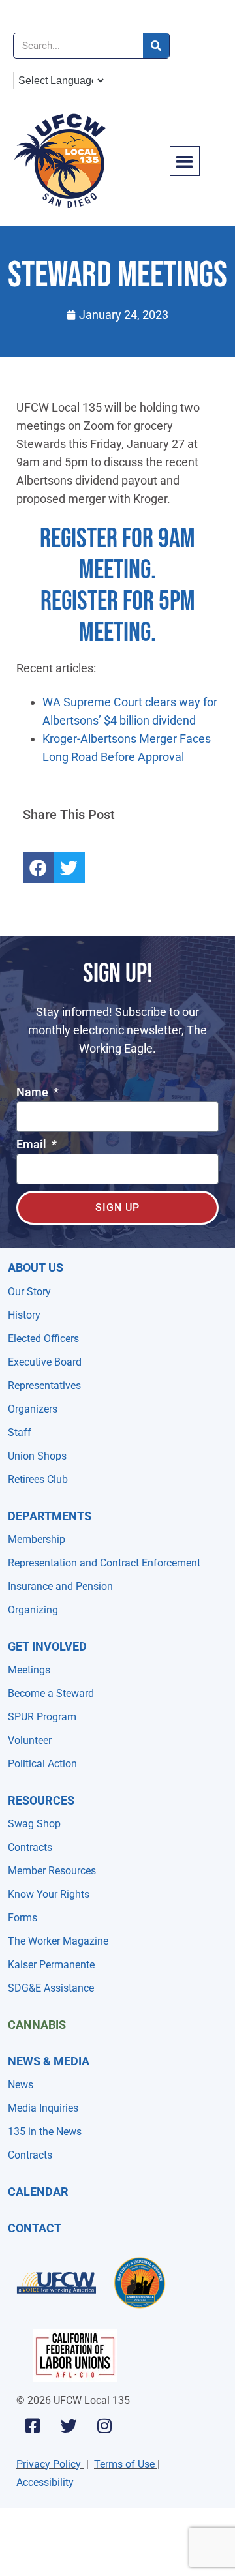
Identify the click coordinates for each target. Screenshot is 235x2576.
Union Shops (37, 1456)
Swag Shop (34, 1824)
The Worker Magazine (58, 1941)
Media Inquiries (43, 2108)
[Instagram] (104, 2426)
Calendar (38, 2192)
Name (34, 1093)
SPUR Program (42, 1717)
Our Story (29, 1292)
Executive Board (45, 1362)
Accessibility (45, 2482)
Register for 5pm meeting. (118, 617)
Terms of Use (124, 2464)
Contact (35, 2228)
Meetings (29, 1670)
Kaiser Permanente (51, 1965)
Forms (23, 1918)
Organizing (33, 1610)
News (21, 2085)
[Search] (156, 46)
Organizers (33, 1409)
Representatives (44, 1385)
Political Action (42, 1764)
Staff (20, 1432)
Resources (41, 1800)
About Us (36, 1267)
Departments (50, 1516)
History (24, 1315)
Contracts (30, 1847)
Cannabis (37, 2025)
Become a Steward (51, 1693)
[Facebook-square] (33, 2426)
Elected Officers (43, 1339)
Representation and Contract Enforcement (104, 1563)
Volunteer (30, 1740)
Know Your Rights (49, 1894)
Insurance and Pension (60, 1586)
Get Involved (47, 1646)
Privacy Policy (49, 2464)
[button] (185, 161)
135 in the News (45, 2132)
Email (33, 1145)
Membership (37, 1539)
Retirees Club (38, 1479)
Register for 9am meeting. (117, 555)
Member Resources (52, 1871)
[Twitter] (69, 2426)
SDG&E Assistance (51, 1988)
